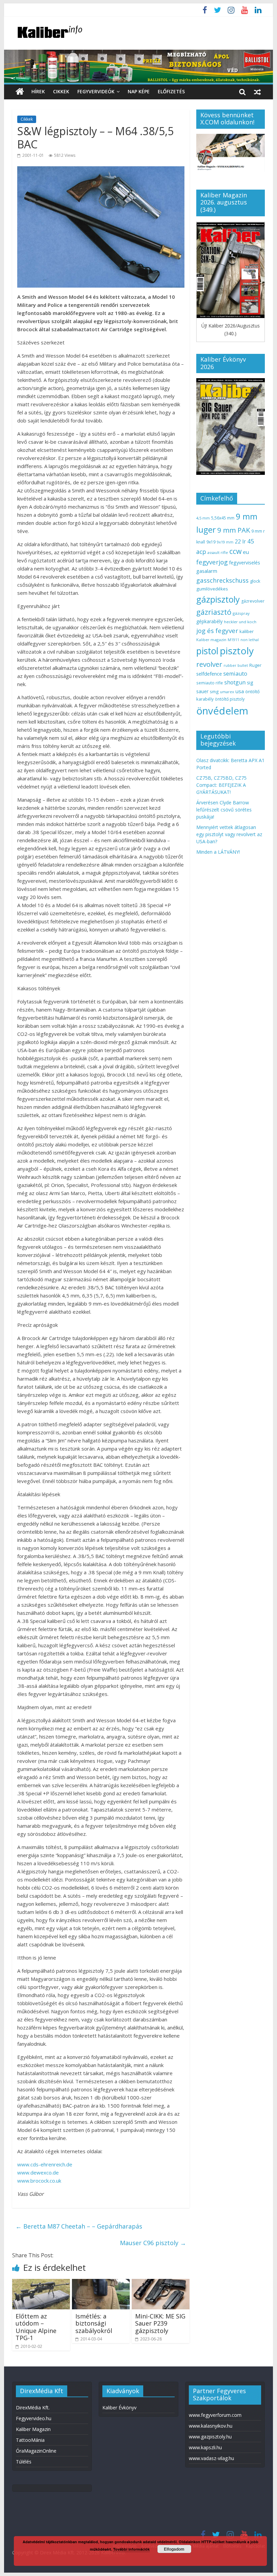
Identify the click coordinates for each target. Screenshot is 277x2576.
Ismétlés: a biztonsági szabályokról (94, 2323)
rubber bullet (236, 665)
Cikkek (61, 91)
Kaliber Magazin (33, 2429)
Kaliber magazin (211, 640)
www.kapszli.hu (205, 2447)
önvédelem (222, 711)
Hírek (38, 91)
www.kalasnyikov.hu (211, 2426)
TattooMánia (30, 2440)
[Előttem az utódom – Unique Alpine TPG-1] (41, 2283)
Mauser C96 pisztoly (153, 2243)
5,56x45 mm (223, 518)
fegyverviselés (245, 563)
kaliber (247, 631)
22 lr (240, 541)
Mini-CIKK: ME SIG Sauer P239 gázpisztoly (160, 2323)
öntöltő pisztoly (230, 699)
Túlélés (24, 2462)
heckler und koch (240, 622)
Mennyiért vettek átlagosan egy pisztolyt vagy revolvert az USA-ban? (229, 834)
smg (214, 691)
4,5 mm (203, 518)
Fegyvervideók (96, 91)
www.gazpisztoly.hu (210, 2437)
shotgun (235, 682)
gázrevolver (253, 601)
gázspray (241, 613)
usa (240, 691)
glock (255, 581)
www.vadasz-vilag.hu (211, 2458)
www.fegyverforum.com (215, 2415)
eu (246, 552)
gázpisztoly (218, 599)
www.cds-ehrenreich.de (45, 2164)
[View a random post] (257, 92)
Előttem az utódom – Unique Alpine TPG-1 (36, 2327)
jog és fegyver (217, 631)
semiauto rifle (210, 683)
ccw (235, 551)
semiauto (235, 674)
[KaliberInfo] (20, 92)
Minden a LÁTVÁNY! (218, 852)
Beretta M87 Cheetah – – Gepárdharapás (79, 2226)
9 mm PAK (234, 530)
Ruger (255, 665)
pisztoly (237, 651)
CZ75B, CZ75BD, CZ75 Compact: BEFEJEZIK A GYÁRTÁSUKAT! (221, 785)
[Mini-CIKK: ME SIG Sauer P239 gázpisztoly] (161, 2283)
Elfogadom (174, 2549)
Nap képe (139, 91)
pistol (207, 651)
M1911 (233, 640)
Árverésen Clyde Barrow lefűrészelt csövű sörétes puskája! (224, 810)
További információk (131, 2549)
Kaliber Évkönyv (119, 2408)
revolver (209, 664)
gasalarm (207, 571)
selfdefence (209, 674)
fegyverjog (212, 562)
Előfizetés (171, 91)
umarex (227, 692)
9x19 (211, 542)
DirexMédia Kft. (33, 2408)
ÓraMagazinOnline (36, 2451)
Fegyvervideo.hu (34, 2418)
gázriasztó (214, 612)
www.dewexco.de (38, 2172)
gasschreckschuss (222, 580)
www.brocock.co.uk (39, 2181)
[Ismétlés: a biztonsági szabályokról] (101, 2283)
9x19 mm (225, 542)
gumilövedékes (212, 589)
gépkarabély (209, 621)
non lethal (250, 640)
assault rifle (218, 552)
